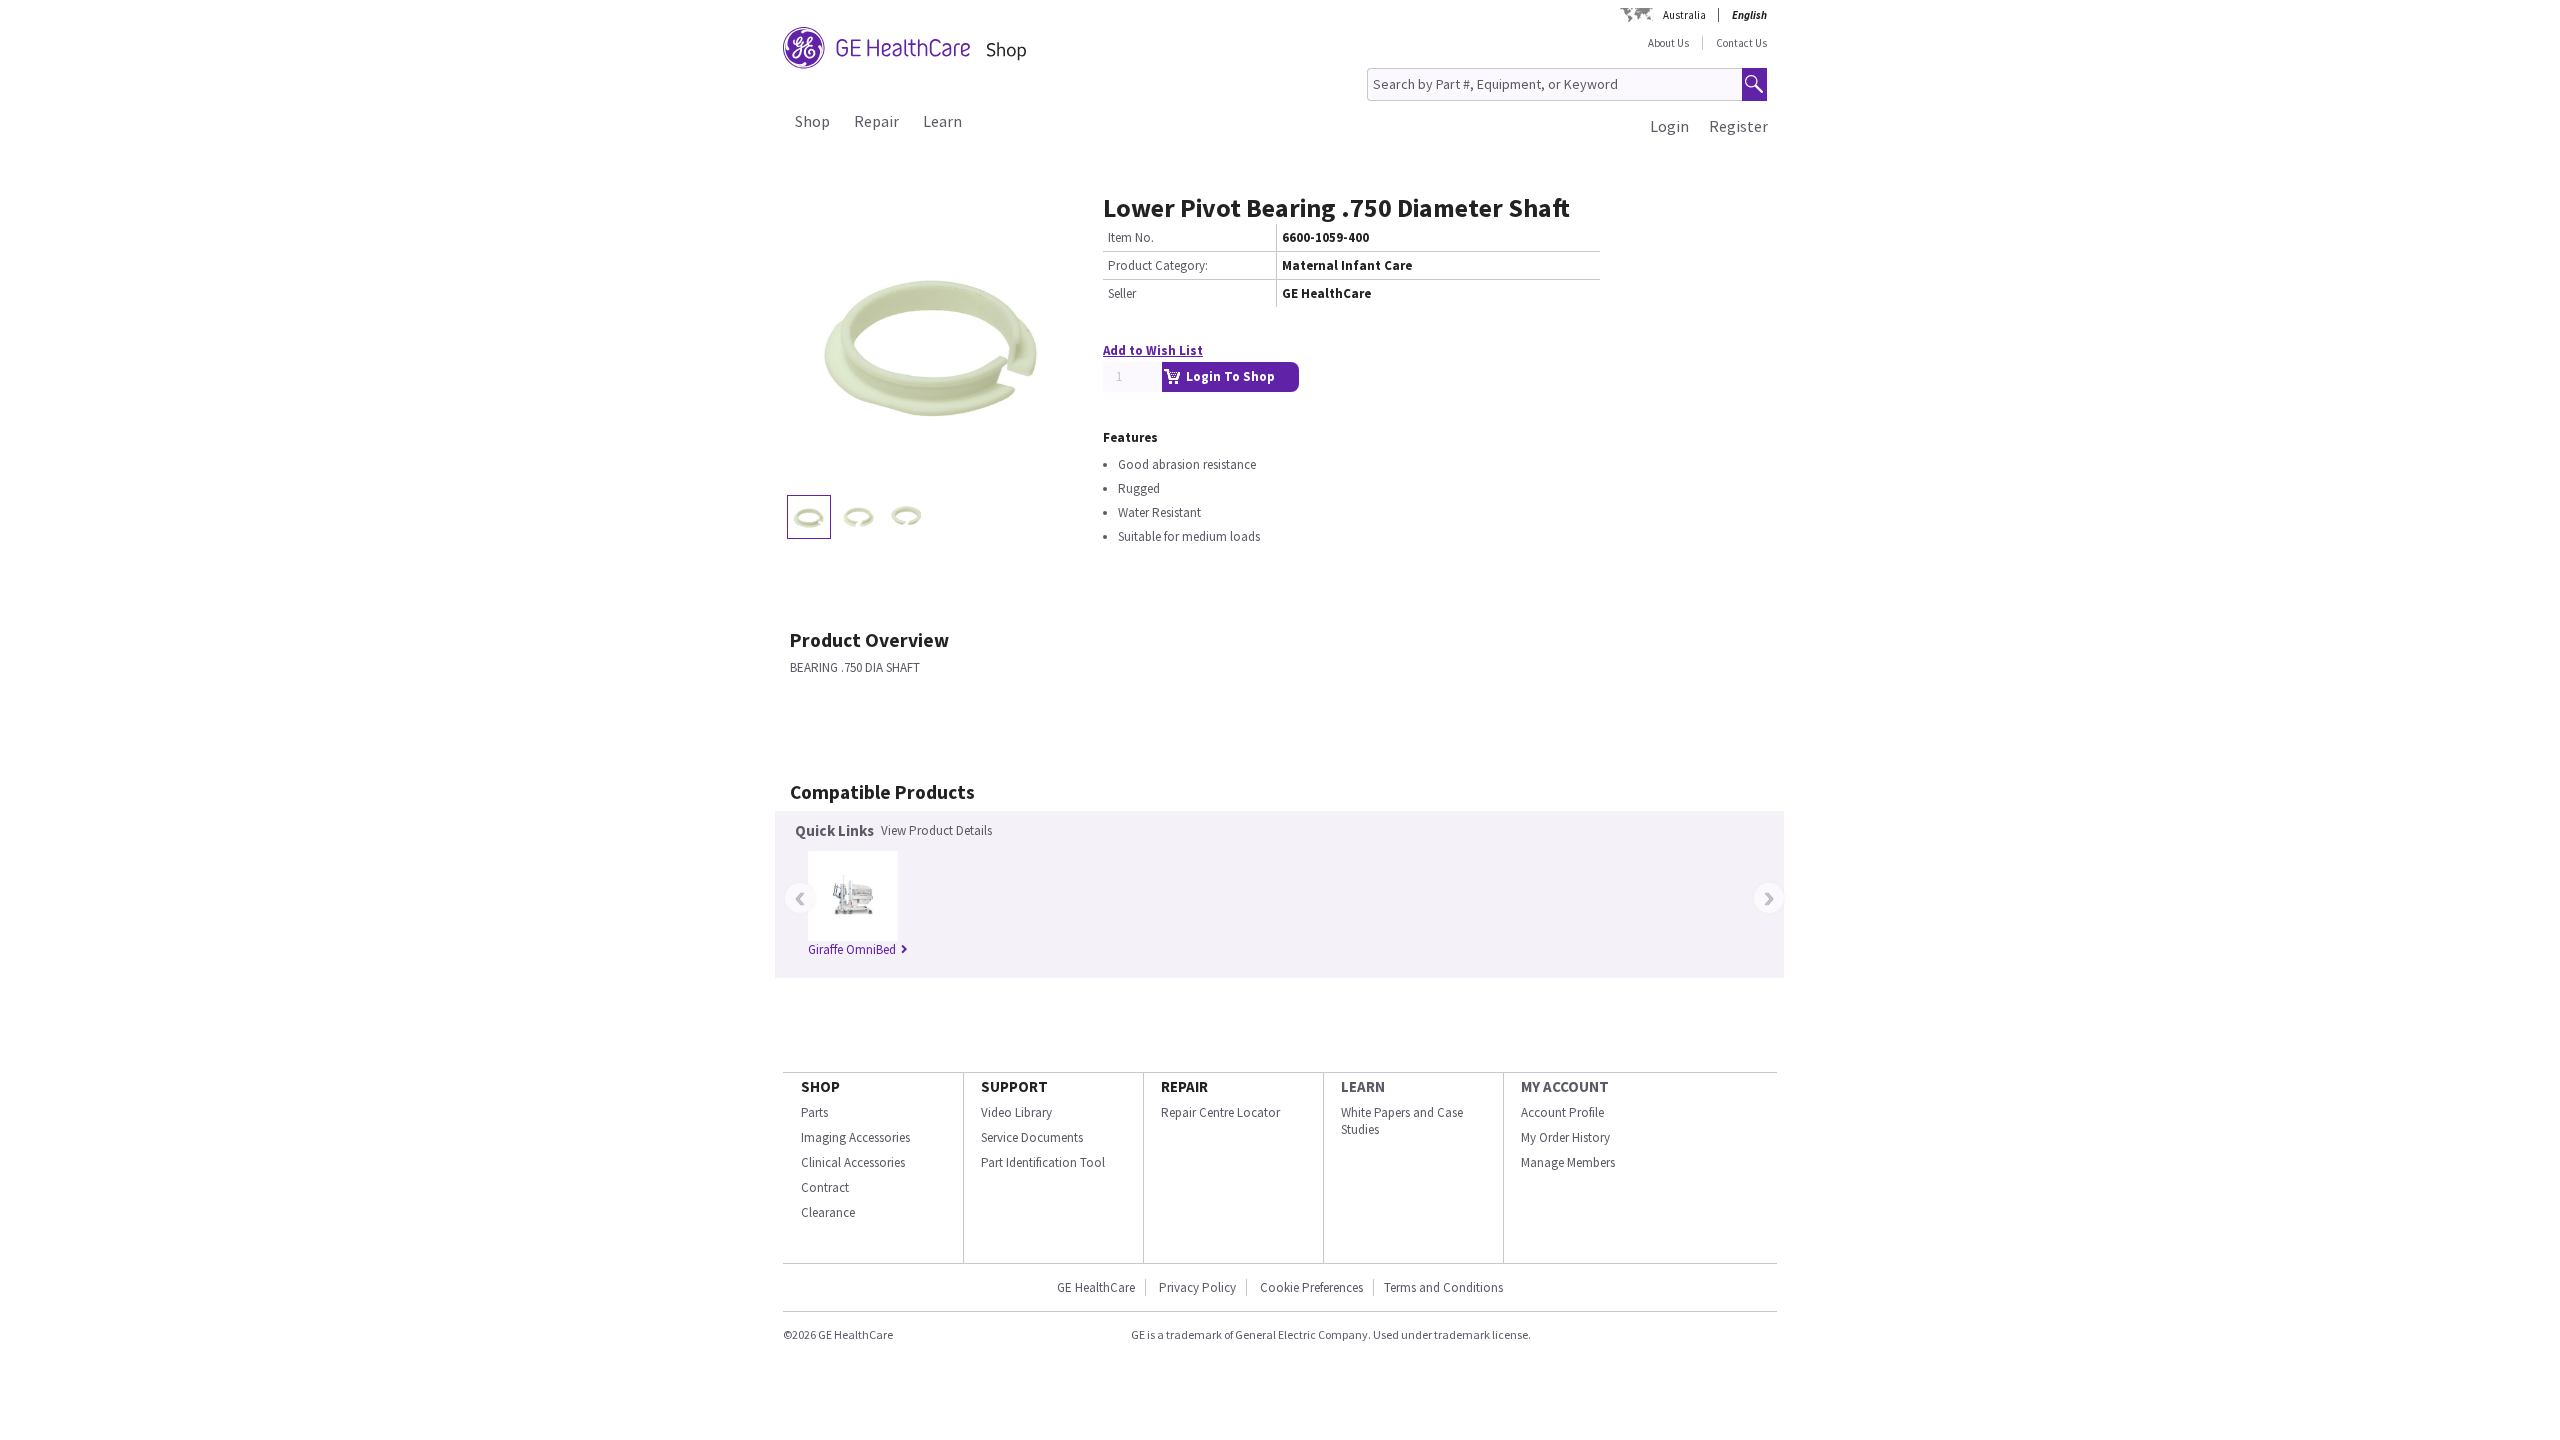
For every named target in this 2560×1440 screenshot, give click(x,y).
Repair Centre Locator (1220, 1112)
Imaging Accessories (855, 1137)
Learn (942, 121)
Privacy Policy (1197, 1287)
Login (1669, 126)
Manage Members (1568, 1162)
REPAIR (1184, 1086)
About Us (1668, 43)
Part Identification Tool (1043, 1162)
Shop (812, 121)
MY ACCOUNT (1565, 1086)
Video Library (1016, 1112)
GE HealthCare (1096, 1287)
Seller (1122, 293)
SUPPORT (1014, 1086)
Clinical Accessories (853, 1162)
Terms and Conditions (1443, 1287)
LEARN (1363, 1086)
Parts (814, 1112)
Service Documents (1032, 1137)
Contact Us (1741, 43)
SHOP (820, 1086)
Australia (1684, 15)
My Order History (1565, 1137)
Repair (876, 121)
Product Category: (1158, 265)
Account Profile (1562, 1112)
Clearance (828, 1212)
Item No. (1131, 237)
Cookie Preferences (1311, 1287)
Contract (825, 1187)
